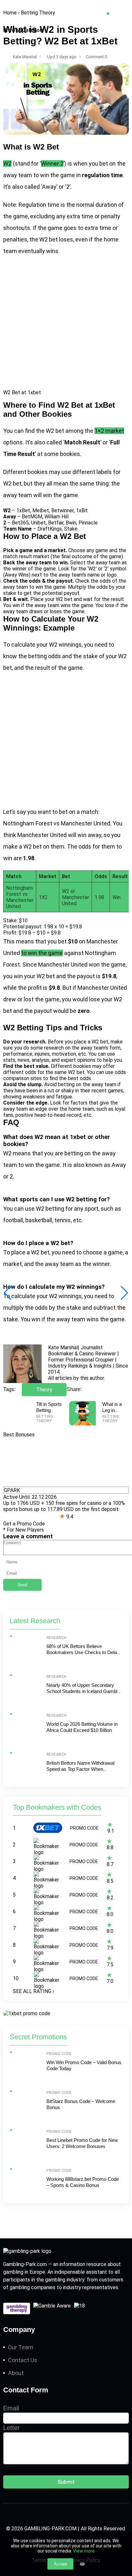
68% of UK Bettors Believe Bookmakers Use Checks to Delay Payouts (83, 1652)
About (16, 2373)
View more (84, 2551)
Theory (44, 1390)
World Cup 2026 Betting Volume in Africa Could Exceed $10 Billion (82, 1727)
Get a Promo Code (24, 1524)
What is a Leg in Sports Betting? (112, 1413)
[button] (124, 1293)
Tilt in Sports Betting (49, 1407)
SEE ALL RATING (33, 1991)
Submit (66, 2482)
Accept (60, 2564)
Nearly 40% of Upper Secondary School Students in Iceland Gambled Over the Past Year (84, 1691)
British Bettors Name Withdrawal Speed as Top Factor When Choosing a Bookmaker (80, 1769)
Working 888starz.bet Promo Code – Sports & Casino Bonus (83, 2182)
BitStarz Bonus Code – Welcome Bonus (81, 2104)
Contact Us (23, 2360)
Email (11, 2408)
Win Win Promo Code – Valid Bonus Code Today (84, 2066)
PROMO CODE (84, 1828)
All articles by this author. (76, 1378)
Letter (12, 2428)
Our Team (21, 2347)
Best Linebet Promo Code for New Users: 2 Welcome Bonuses (82, 2143)
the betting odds (40, 656)
